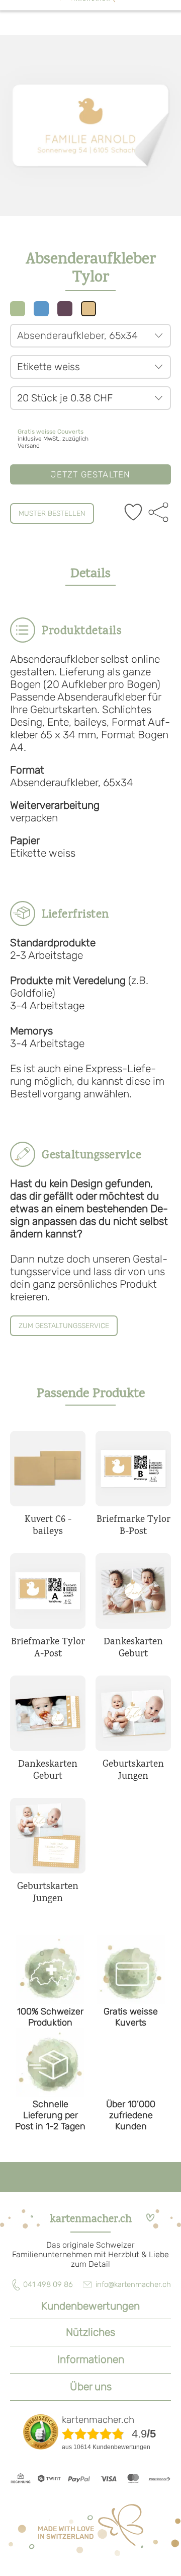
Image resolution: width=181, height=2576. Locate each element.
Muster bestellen (52, 513)
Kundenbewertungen (90, 2306)
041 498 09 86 (48, 2284)
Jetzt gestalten (91, 474)
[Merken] (133, 513)
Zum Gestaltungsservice (64, 1326)
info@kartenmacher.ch (133, 2284)
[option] (90, 125)
